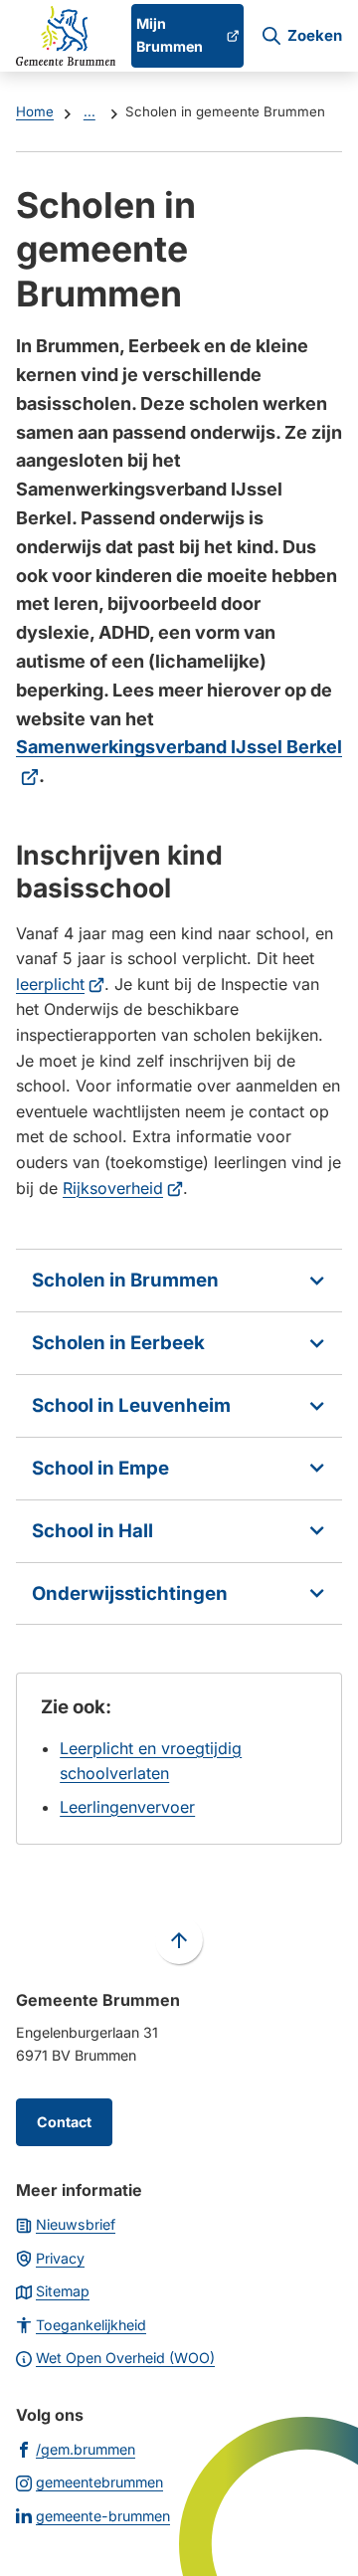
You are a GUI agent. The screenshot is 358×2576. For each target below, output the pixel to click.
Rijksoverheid (123, 1188)
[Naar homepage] (66, 36)
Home (35, 111)
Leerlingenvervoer (127, 1807)
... (89, 111)
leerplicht (60, 984)
